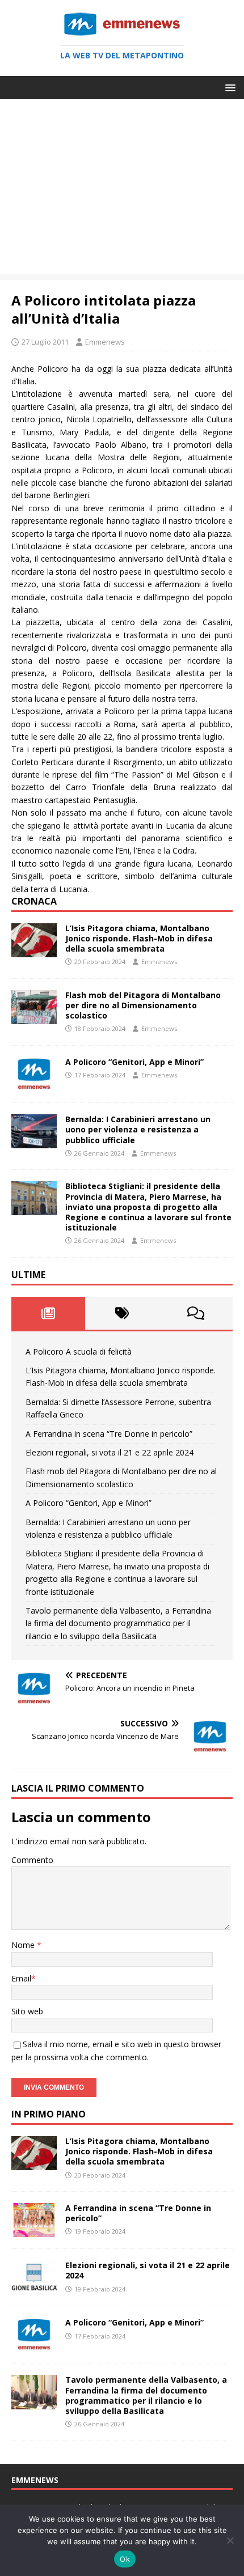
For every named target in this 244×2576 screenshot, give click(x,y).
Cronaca (34, 901)
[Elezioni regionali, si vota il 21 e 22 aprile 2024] (34, 2288)
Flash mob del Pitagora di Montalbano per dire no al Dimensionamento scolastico (143, 1005)
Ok (125, 2559)
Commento (32, 1860)
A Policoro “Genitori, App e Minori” (134, 1062)
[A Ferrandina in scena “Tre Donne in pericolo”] (34, 2231)
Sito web (27, 2011)
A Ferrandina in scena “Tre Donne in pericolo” (109, 1434)
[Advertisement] (122, 190)
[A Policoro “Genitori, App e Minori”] (34, 1085)
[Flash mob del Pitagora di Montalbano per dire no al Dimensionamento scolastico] (34, 1018)
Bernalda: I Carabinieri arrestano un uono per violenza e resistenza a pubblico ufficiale (138, 1129)
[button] (228, 87)
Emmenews (105, 342)
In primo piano (49, 2114)
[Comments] (196, 1313)
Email (21, 1978)
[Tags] (122, 1313)
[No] (230, 2540)
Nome (24, 1945)
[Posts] (48, 1313)
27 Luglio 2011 (45, 342)
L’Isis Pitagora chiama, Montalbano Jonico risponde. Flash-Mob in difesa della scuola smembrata (139, 938)
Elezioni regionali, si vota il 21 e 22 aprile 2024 (110, 1452)
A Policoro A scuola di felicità (79, 1351)
